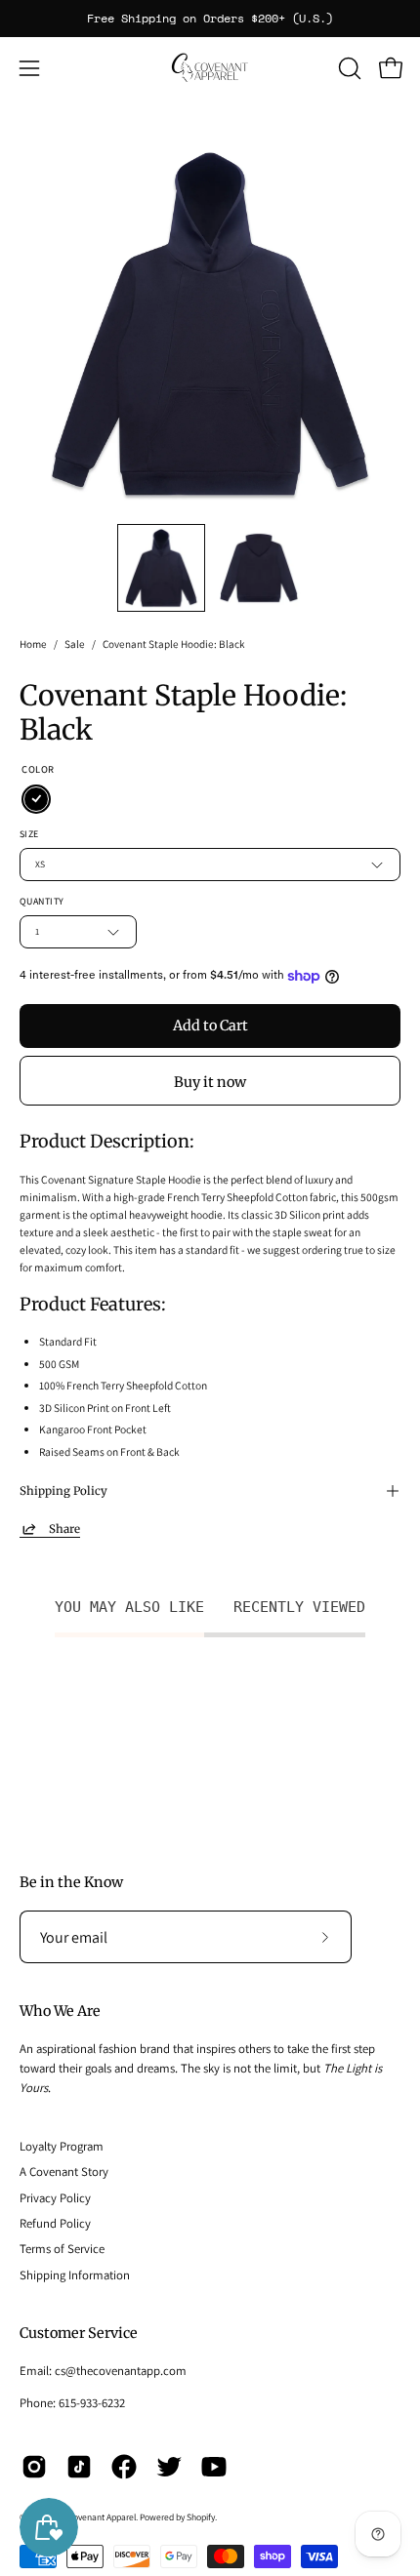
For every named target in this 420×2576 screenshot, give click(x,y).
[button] (348, 68)
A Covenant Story (64, 2172)
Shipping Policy (63, 1491)
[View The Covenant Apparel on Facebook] (124, 2467)
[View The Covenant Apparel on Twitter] (169, 2467)
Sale (75, 644)
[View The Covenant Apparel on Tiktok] (79, 2467)
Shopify (201, 2517)
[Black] (36, 799)
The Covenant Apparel (94, 2517)
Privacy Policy (55, 2198)
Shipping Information (75, 2275)
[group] (210, 19)
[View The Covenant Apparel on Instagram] (34, 2467)
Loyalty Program (62, 2146)
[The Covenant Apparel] (210, 68)
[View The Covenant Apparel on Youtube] (214, 2467)
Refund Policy (55, 2223)
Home (33, 644)
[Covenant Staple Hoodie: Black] (161, 568)
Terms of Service (62, 2249)
